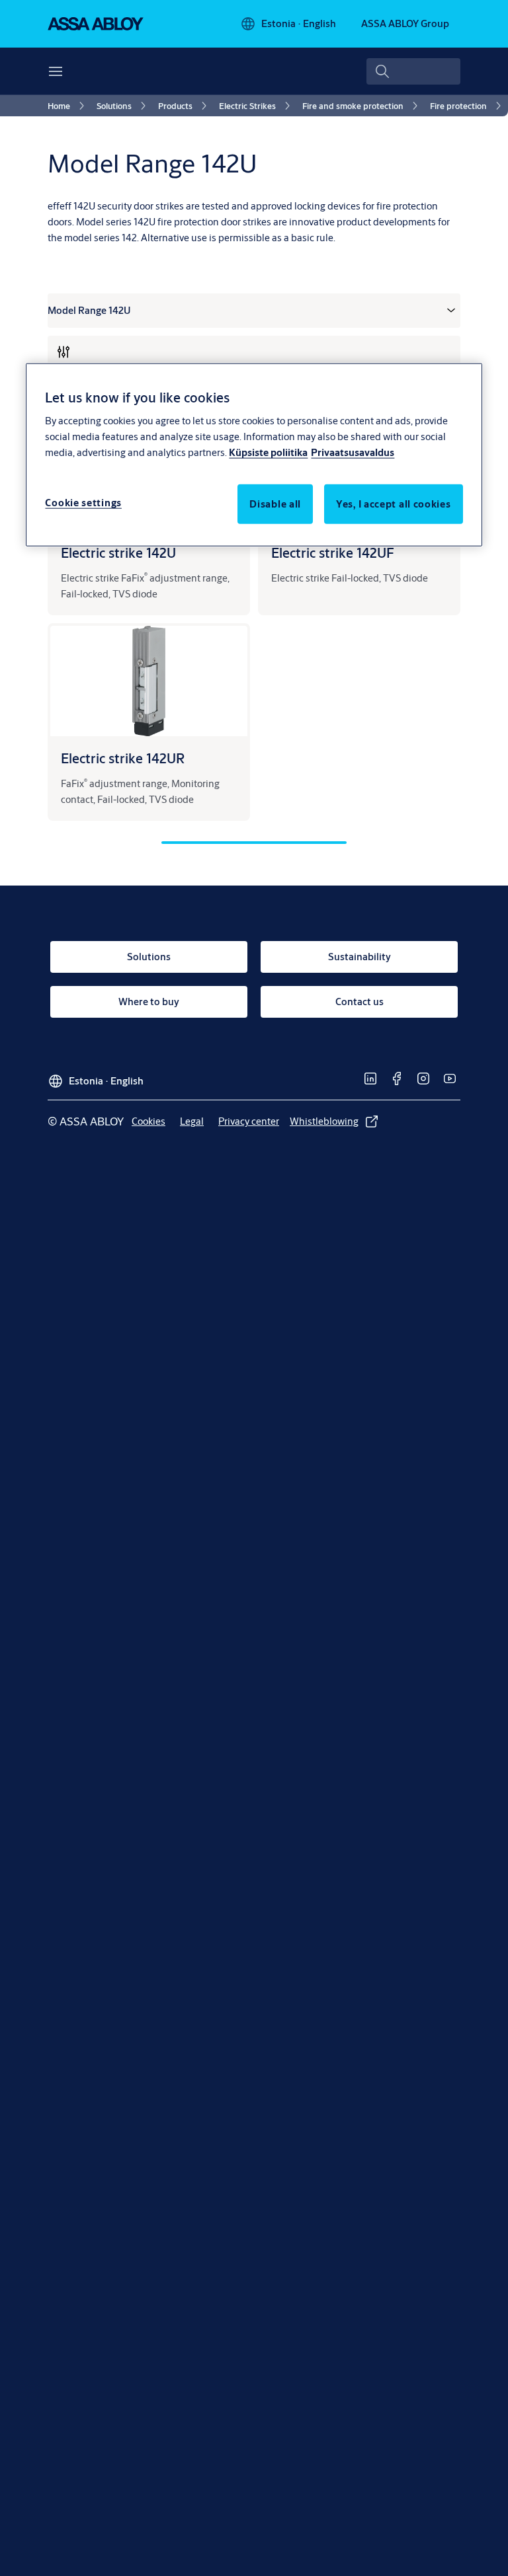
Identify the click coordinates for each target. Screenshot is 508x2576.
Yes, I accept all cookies (394, 504)
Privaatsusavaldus (353, 452)
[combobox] (413, 71)
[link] (68, 106)
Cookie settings (83, 503)
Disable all (275, 504)
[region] (254, 454)
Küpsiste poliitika (268, 452)
